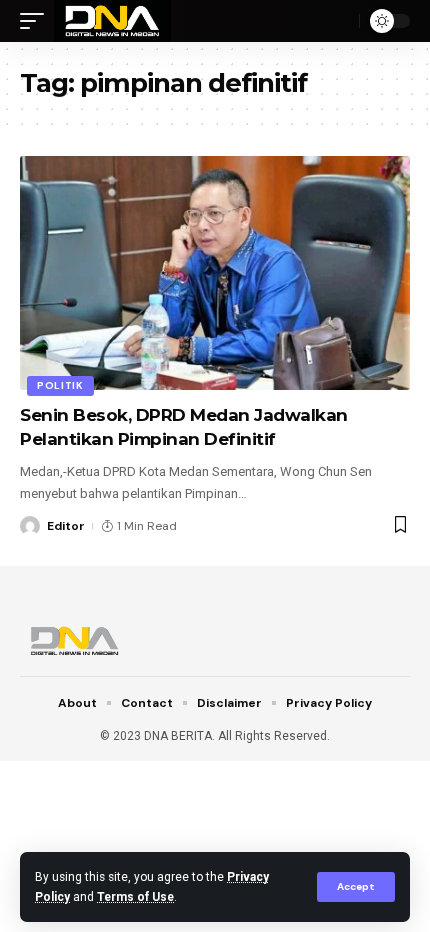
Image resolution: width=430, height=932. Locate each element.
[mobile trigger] (37, 21)
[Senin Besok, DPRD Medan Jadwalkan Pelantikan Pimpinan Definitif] (215, 273)
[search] (339, 21)
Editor (66, 526)
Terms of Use (135, 897)
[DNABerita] (112, 21)
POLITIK (60, 385)
